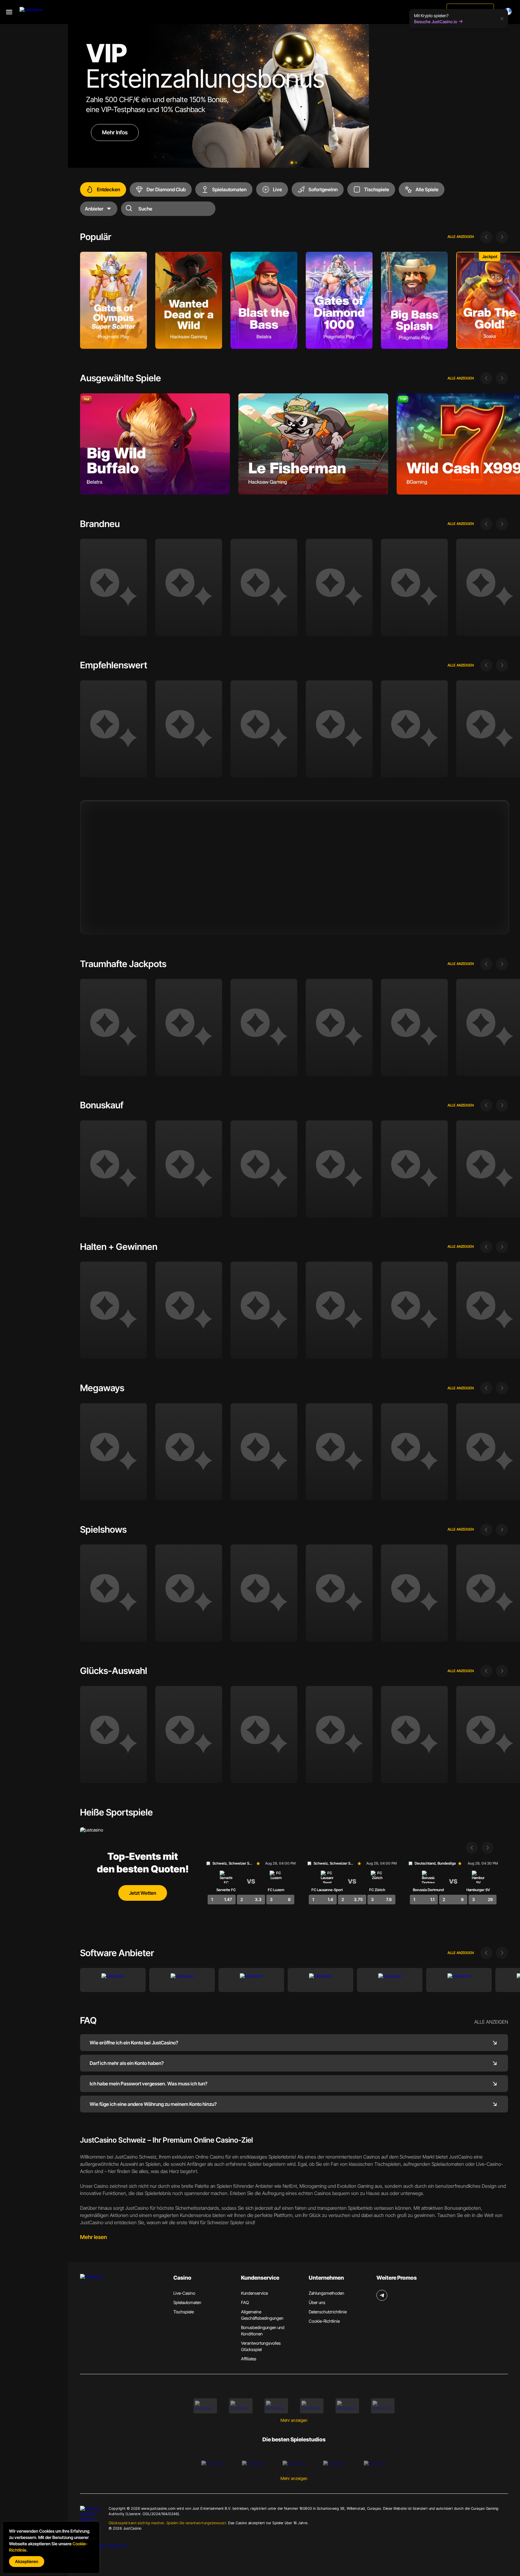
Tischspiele (184, 2312)
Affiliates (249, 2359)
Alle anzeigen (461, 237)
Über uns (317, 2302)
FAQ (245, 2302)
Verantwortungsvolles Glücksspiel (261, 2346)
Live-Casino (184, 2293)
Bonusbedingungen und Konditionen (263, 2331)
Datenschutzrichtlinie (328, 2312)
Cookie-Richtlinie (324, 2321)
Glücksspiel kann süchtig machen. (168, 2523)
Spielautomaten (187, 2302)
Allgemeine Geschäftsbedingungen (262, 2315)
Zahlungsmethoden (327, 2293)
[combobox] (509, 11)
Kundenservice (254, 2293)
